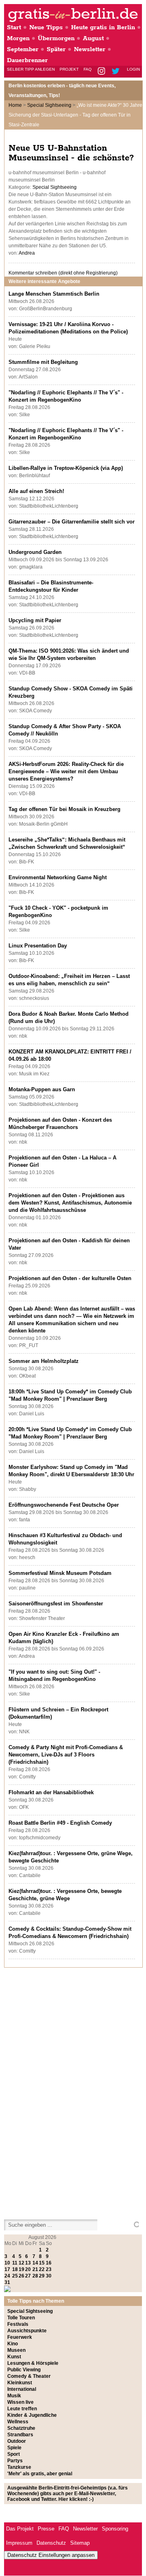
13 (28, 2263)
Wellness (18, 2422)
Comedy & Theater (29, 2376)
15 (42, 2263)
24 (7, 2276)
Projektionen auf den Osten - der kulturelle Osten (70, 1278)
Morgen (18, 38)
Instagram (102, 72)
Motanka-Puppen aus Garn (42, 1089)
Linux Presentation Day (38, 946)
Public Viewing (24, 2370)
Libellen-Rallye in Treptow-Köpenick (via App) (66, 468)
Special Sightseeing (49, 105)
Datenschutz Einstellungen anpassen (51, 2555)
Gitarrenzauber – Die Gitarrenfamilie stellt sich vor (72, 522)
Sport (14, 2454)
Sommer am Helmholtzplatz (44, 1361)
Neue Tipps (46, 27)
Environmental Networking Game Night (58, 877)
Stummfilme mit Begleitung (43, 362)
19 (21, 2269)
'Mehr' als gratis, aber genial (40, 2474)
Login (133, 69)
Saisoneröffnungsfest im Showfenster (56, 1604)
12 (21, 2263)
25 (15, 2276)
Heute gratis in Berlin (103, 27)
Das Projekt (20, 2529)
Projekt (69, 69)
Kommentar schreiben (63, 273)
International (22, 2389)
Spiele (14, 2448)
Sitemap (80, 2543)
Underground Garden (35, 552)
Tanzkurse (19, 2467)
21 (35, 2269)
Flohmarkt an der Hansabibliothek (51, 1792)
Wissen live (20, 2402)
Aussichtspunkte (27, 2331)
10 (7, 2263)
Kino (13, 2344)
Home (15, 105)
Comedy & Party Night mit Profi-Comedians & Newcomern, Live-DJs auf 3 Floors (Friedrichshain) (66, 1755)
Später (56, 49)
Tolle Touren (21, 2318)
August (93, 38)
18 (15, 2269)
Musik (14, 2396)
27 (28, 2276)
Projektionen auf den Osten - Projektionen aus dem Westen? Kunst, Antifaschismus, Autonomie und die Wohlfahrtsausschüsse (70, 1203)
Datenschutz (51, 2543)
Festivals (18, 2324)
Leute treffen (22, 2409)
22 (42, 2269)
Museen (16, 2350)
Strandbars (20, 2435)
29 (42, 2276)
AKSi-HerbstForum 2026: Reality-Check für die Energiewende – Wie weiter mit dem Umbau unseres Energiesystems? (66, 771)
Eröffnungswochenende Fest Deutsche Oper (64, 1505)
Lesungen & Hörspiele (33, 2363)
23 (49, 2269)
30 (49, 2276)
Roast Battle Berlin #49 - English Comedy (60, 1823)
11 (15, 2263)
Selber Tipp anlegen (31, 69)
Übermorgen (56, 38)
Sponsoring (115, 2529)
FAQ (88, 69)
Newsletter (90, 49)
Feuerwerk (20, 2337)
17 (7, 2269)
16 (49, 2263)
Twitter (117, 72)
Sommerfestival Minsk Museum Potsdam (60, 1573)
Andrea (27, 253)
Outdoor (17, 2441)
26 (21, 2276)
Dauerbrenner (27, 60)
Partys (15, 2461)
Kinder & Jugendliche (32, 2415)
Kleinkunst (20, 2383)
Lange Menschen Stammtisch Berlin (54, 294)
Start (14, 27)
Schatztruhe (21, 2428)
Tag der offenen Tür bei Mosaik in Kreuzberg (64, 809)
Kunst (14, 2357)
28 (35, 2276)
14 (35, 2263)
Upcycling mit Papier (35, 620)
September (23, 49)
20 (28, 2269)
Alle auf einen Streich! (36, 491)
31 (7, 2282)
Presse (46, 2529)
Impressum (19, 2543)
